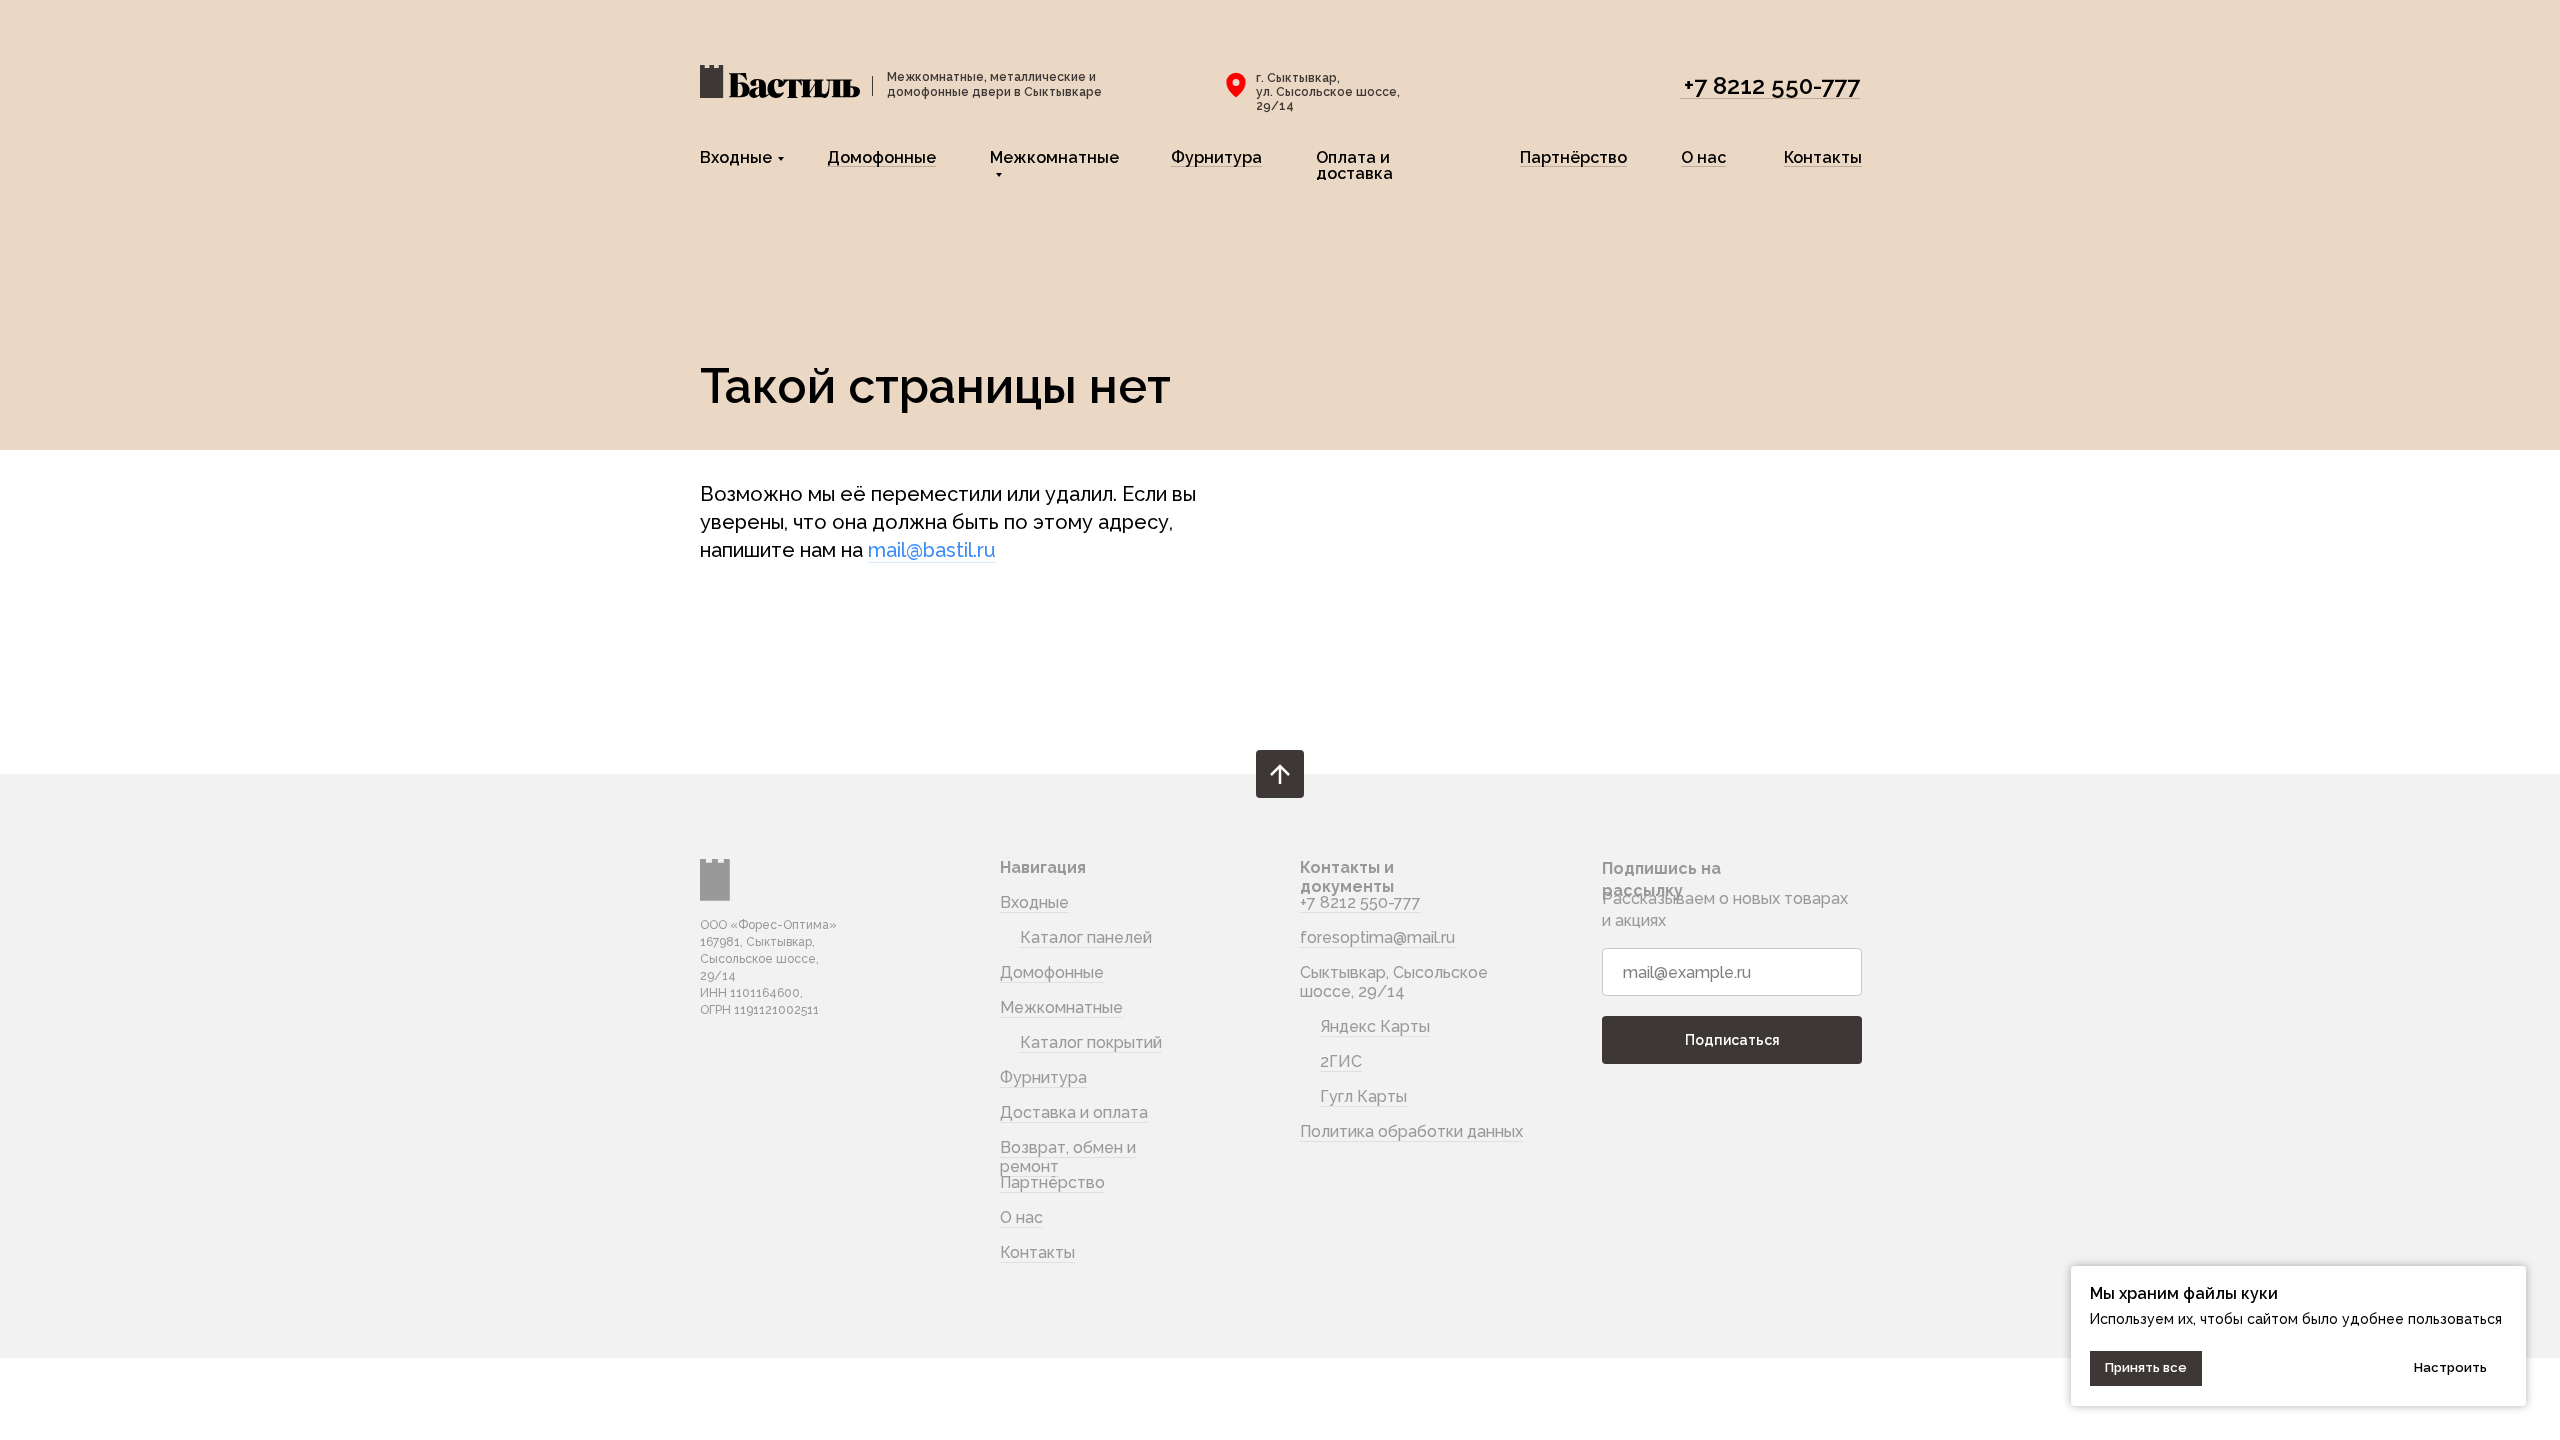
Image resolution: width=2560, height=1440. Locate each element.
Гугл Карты (1363, 1096)
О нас (1703, 157)
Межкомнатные (1054, 157)
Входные (736, 157)
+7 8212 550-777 (1772, 85)
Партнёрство (1573, 157)
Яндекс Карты (1375, 1026)
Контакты (1823, 157)
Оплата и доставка (1354, 165)
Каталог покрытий (1091, 1042)
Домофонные (881, 157)
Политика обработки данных (1411, 1131)
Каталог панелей (1086, 937)
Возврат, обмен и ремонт (1068, 1157)
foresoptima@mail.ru (1377, 937)
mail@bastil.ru (932, 550)
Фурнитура (1216, 157)
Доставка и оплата (1074, 1112)
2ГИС (1341, 1061)
